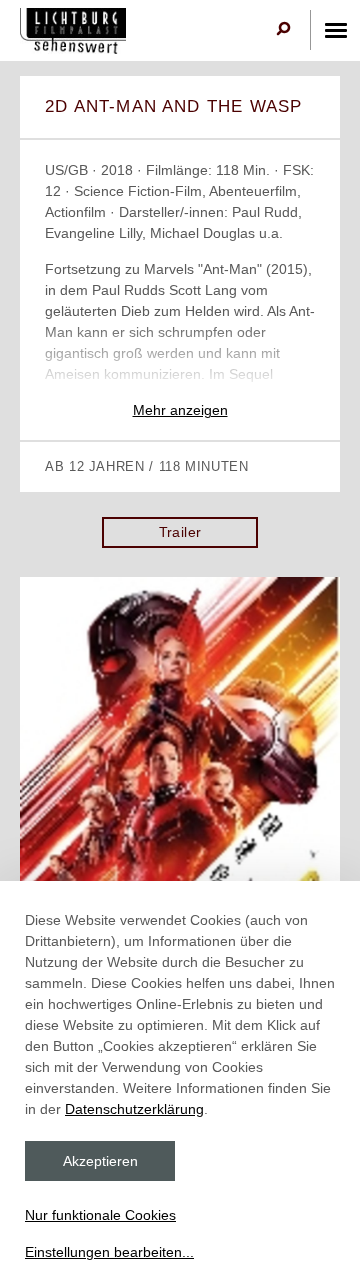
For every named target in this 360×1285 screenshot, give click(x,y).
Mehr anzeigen (180, 410)
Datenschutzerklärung (134, 1109)
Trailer (180, 532)
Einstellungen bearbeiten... (109, 1252)
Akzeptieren (100, 1161)
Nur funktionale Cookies (100, 1215)
